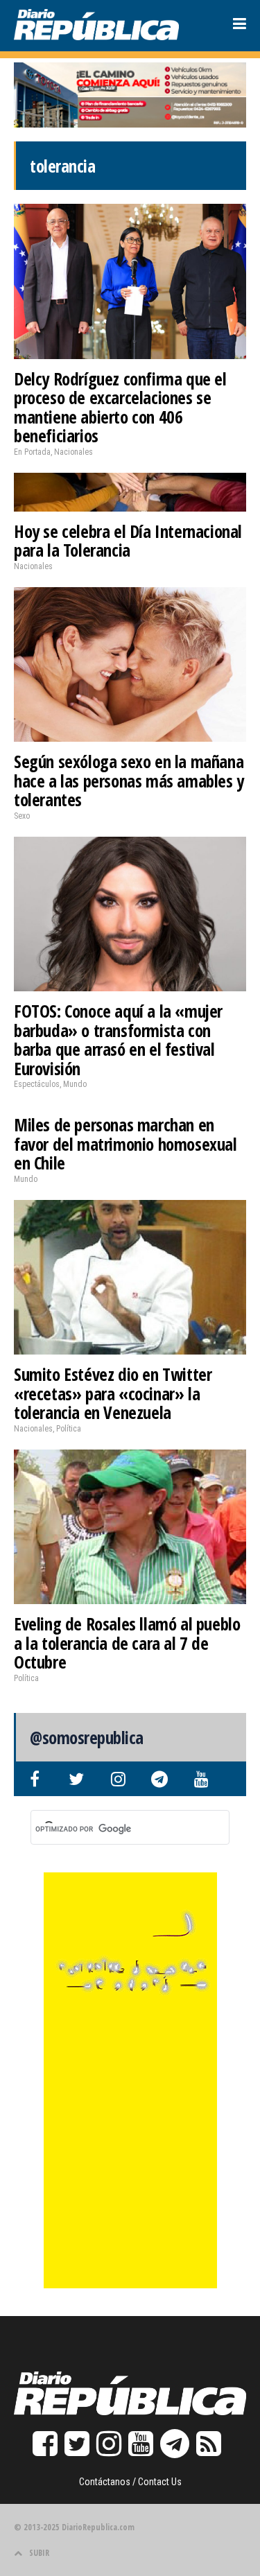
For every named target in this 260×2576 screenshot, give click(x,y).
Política (69, 1429)
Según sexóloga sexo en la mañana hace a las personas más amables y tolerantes (129, 780)
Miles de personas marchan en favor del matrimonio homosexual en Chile (125, 1143)
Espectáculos (37, 1084)
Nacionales (73, 452)
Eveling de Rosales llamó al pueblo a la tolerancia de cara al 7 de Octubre (127, 1643)
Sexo (22, 816)
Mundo (75, 1084)
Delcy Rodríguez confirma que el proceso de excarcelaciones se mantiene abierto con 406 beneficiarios (120, 407)
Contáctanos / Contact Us (130, 2482)
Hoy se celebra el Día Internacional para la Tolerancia (128, 541)
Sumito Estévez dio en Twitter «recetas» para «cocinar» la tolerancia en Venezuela (113, 1393)
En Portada (32, 452)
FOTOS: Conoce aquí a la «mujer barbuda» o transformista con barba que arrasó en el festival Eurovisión (118, 1039)
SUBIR (39, 2553)
